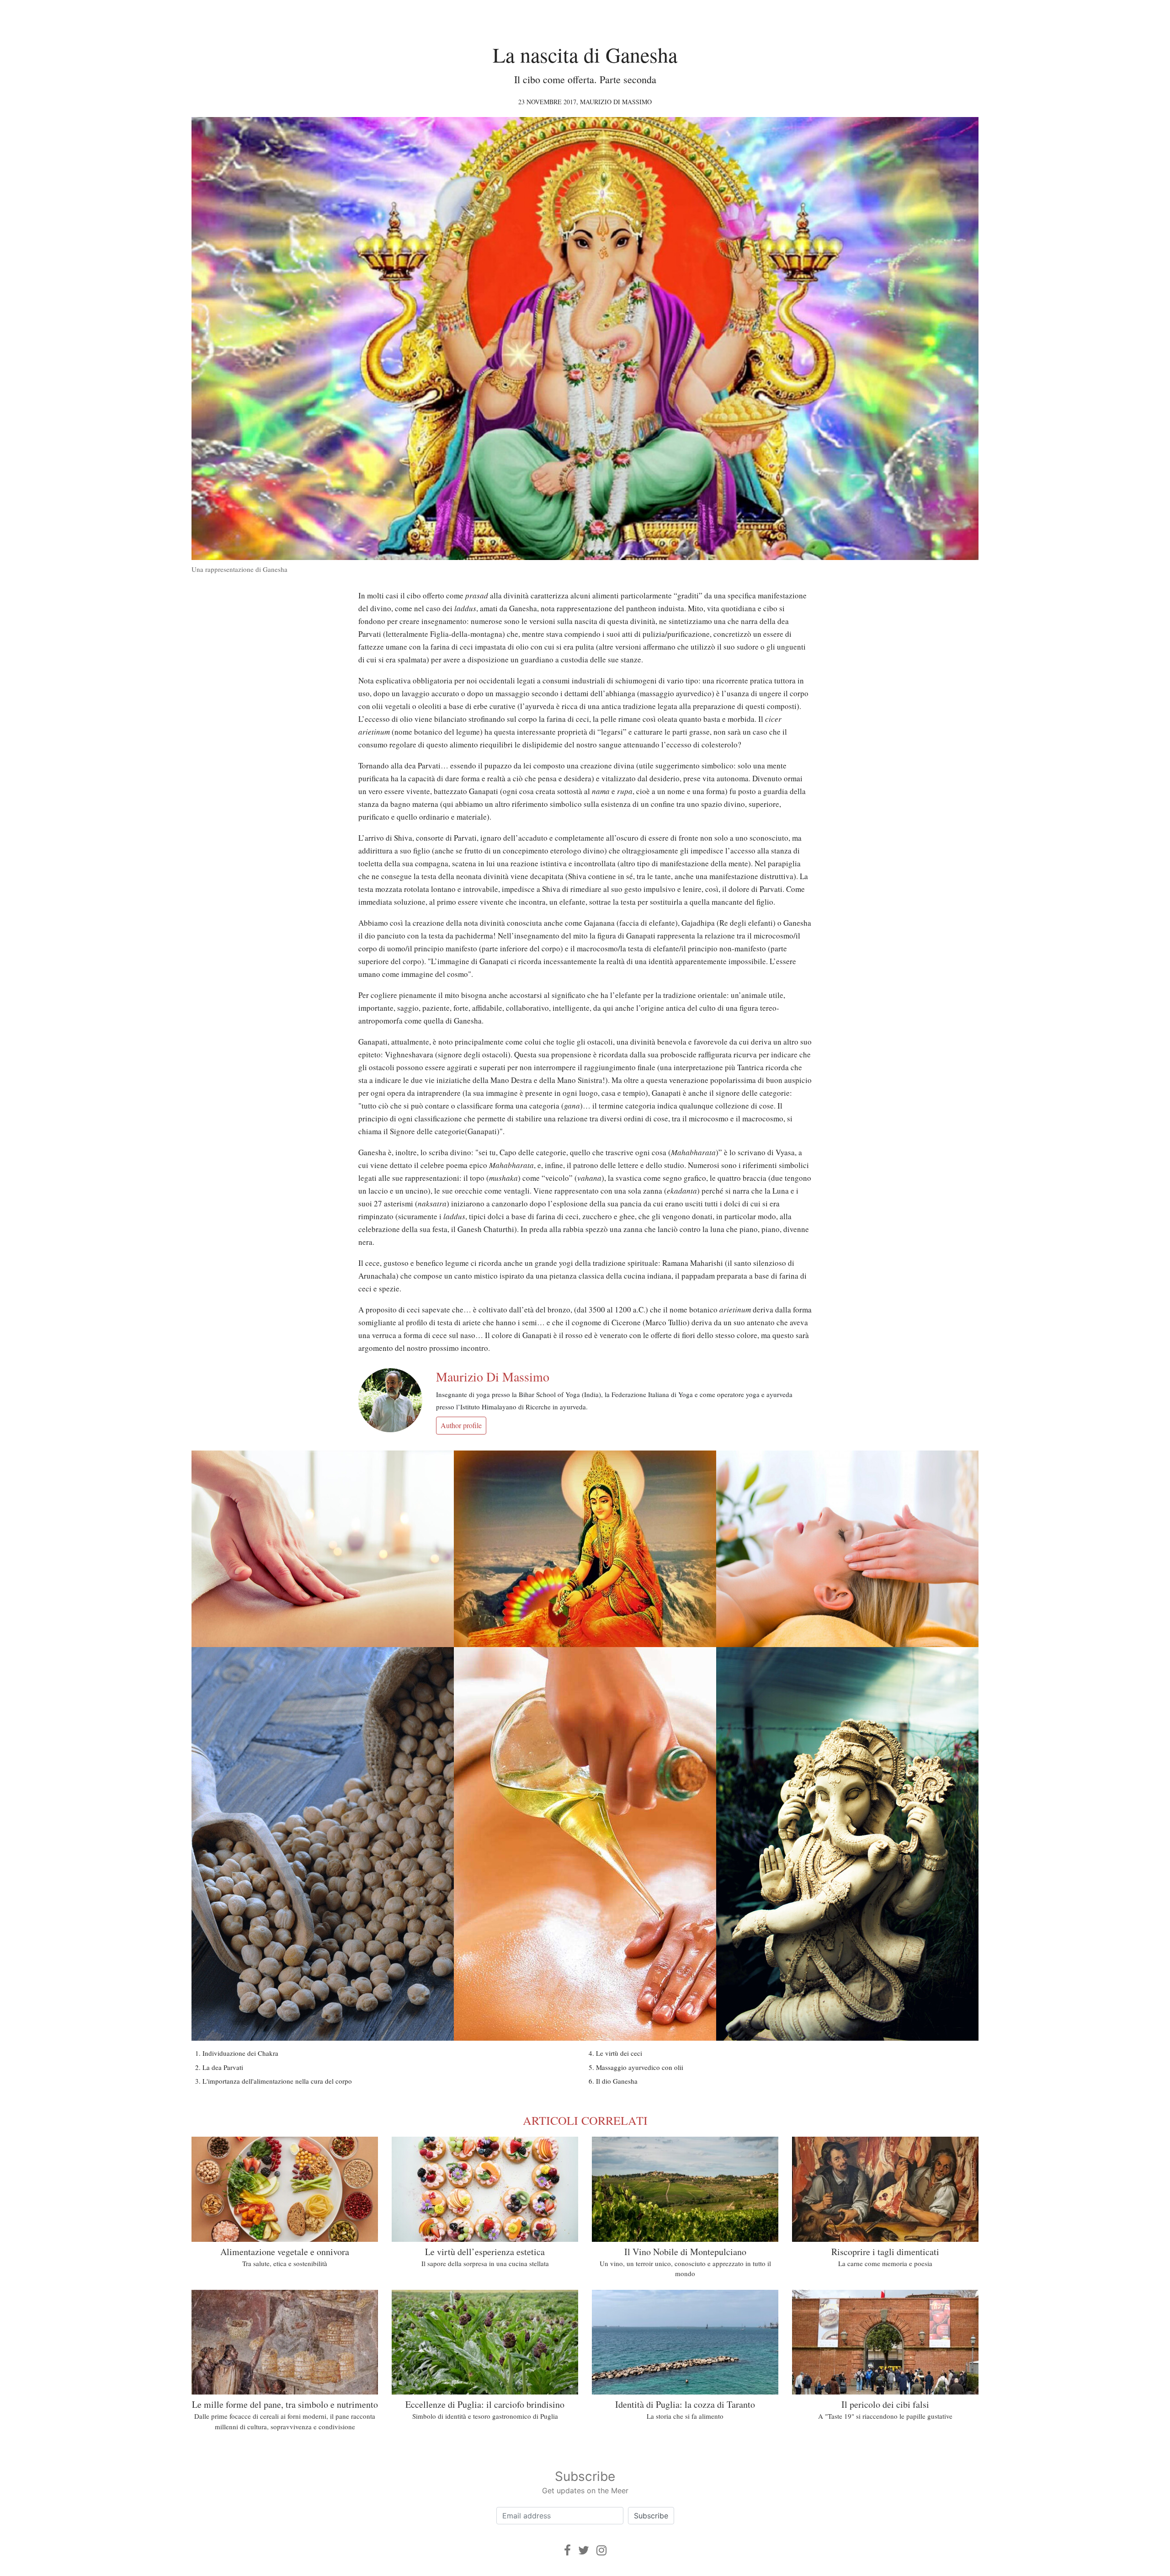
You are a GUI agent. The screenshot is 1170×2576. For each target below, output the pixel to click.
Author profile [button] (461, 1425)
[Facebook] (567, 2550)
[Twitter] (584, 2550)
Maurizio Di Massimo (616, 102)
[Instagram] (601, 2550)
